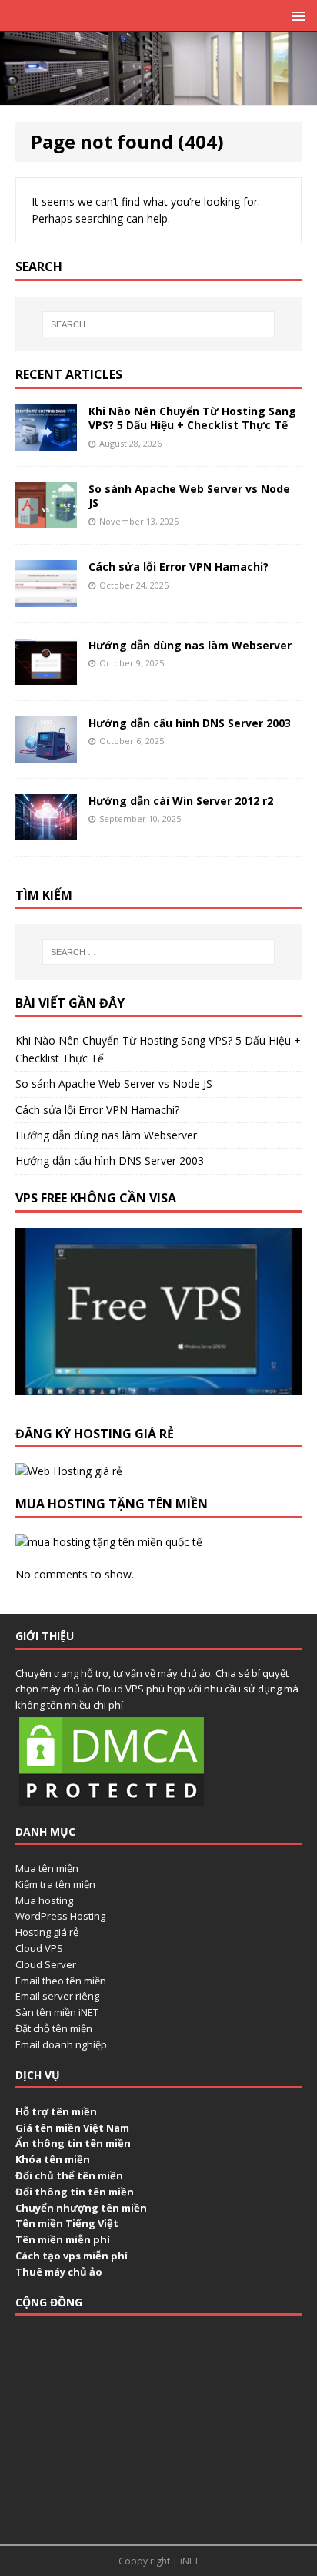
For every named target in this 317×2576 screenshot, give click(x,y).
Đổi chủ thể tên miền (69, 2175)
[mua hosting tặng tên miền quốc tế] (109, 1542)
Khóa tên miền (53, 2159)
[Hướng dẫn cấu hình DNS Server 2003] (46, 753)
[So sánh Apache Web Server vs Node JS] (46, 520)
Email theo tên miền (61, 1981)
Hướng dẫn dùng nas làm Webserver (190, 645)
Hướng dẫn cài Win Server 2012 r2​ (181, 801)
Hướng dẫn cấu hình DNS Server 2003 (190, 723)
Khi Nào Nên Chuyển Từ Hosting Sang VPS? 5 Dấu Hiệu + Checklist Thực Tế (192, 418)
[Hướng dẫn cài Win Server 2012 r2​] (46, 831)
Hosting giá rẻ (47, 1932)
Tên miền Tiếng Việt (67, 2223)
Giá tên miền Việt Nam (72, 2128)
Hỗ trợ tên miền (56, 2111)
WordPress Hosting (60, 1916)
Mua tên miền (47, 1868)
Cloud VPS (39, 1948)
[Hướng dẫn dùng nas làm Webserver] (46, 675)
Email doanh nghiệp (61, 2044)
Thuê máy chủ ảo (59, 2272)
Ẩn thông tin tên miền (73, 2143)
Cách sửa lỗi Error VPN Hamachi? (179, 567)
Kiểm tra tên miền (55, 1884)
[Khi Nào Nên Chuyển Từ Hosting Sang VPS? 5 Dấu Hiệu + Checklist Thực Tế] (46, 442)
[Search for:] (159, 324)
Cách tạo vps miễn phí (72, 2256)
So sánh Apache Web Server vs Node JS (189, 496)
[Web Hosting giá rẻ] (69, 1471)
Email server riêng (57, 1996)
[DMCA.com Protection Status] (112, 1801)
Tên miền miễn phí (63, 2239)
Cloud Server (46, 1964)
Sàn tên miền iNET (57, 2012)
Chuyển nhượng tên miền (81, 2208)
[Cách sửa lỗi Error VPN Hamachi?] (46, 597)
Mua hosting (44, 1900)
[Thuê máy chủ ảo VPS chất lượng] (158, 96)
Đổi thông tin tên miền (75, 2192)
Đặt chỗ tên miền (54, 2028)
